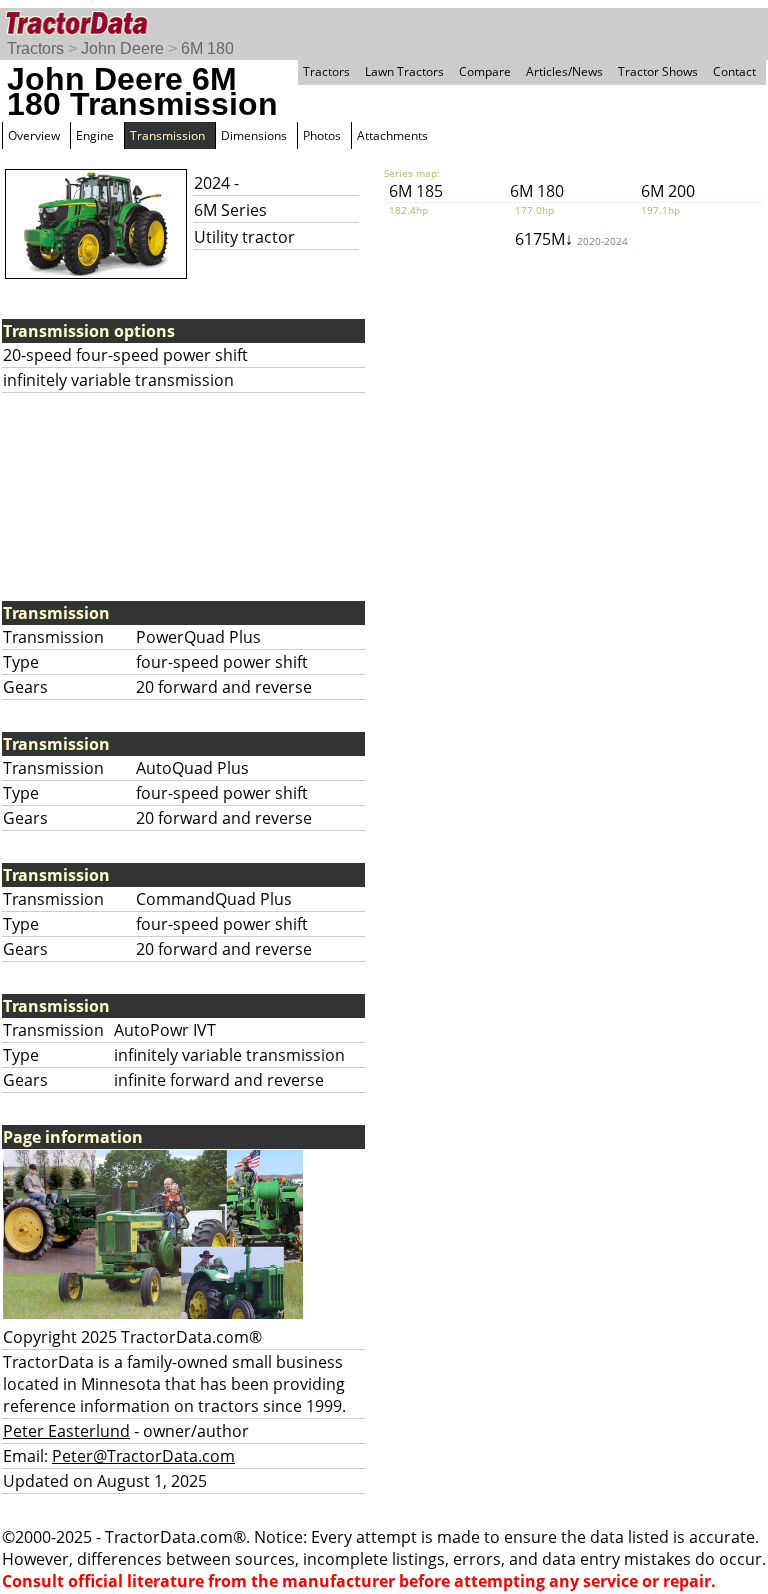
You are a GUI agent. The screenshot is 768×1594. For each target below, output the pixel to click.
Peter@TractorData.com (143, 1456)
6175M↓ (571, 239)
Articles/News (564, 71)
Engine (95, 135)
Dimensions (254, 135)
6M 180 (207, 48)
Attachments (392, 135)
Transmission (167, 135)
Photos (322, 135)
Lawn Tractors (404, 71)
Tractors (35, 48)
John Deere (122, 48)
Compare (485, 71)
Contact (734, 71)
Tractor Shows (658, 71)
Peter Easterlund (66, 1431)
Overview (34, 135)
